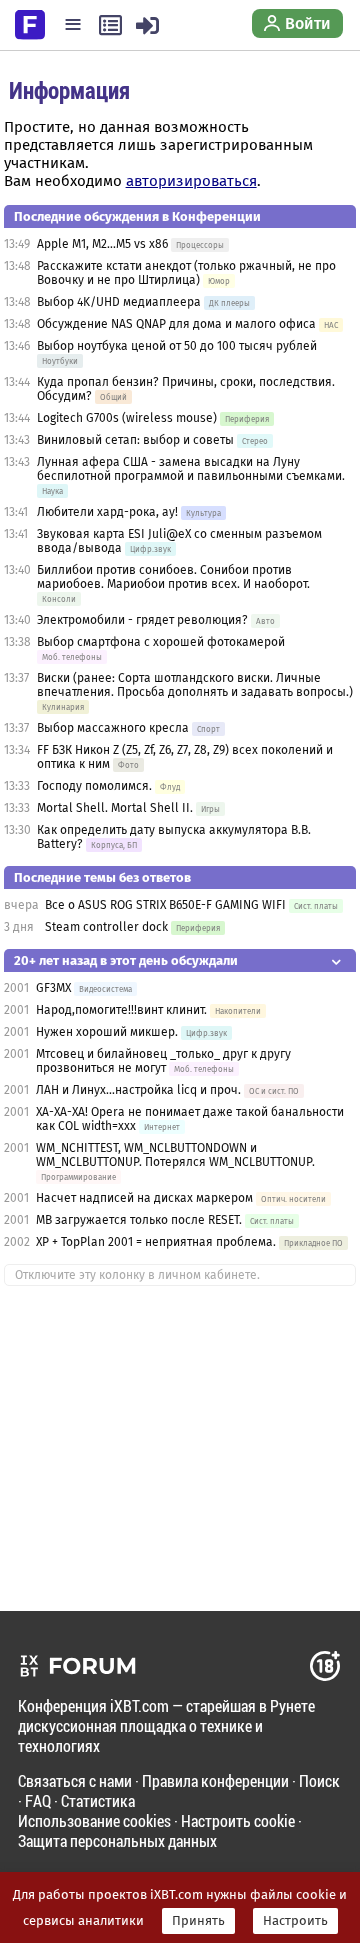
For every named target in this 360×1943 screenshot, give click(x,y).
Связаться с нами (75, 1780)
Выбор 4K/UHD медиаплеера (120, 302)
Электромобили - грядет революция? (142, 620)
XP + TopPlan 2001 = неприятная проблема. (156, 1242)
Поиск (319, 1780)
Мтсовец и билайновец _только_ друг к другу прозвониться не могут (163, 1061)
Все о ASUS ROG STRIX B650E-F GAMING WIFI (165, 905)
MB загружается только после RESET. (139, 1220)
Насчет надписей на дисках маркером (144, 1198)
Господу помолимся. (94, 786)
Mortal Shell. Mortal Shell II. (115, 808)
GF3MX (53, 988)
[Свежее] (110, 25)
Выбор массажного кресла (113, 728)
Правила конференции (215, 1780)
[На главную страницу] (30, 23)
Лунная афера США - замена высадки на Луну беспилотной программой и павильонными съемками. (191, 469)
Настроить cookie (238, 1820)
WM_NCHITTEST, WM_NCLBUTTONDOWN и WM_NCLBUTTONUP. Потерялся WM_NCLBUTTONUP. (175, 1155)
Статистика (98, 1800)
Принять (198, 1921)
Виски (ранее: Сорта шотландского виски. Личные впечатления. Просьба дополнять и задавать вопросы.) (195, 685)
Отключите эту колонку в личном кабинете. (137, 1275)
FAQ (38, 1800)
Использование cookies (94, 1820)
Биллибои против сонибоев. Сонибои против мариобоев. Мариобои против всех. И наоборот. (173, 577)
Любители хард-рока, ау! (107, 512)
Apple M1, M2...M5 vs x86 (102, 244)
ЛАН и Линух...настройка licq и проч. (138, 1090)
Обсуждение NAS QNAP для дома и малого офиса (176, 324)
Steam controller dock (106, 927)
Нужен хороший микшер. (107, 1032)
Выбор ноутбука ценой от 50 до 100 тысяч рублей (177, 346)
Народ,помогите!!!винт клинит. (121, 1010)
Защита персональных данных (117, 1840)
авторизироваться (191, 181)
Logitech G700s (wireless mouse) (127, 418)
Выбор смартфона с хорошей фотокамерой (161, 642)
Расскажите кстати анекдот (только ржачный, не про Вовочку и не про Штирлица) (186, 273)
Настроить (295, 1921)
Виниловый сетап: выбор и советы (135, 440)
